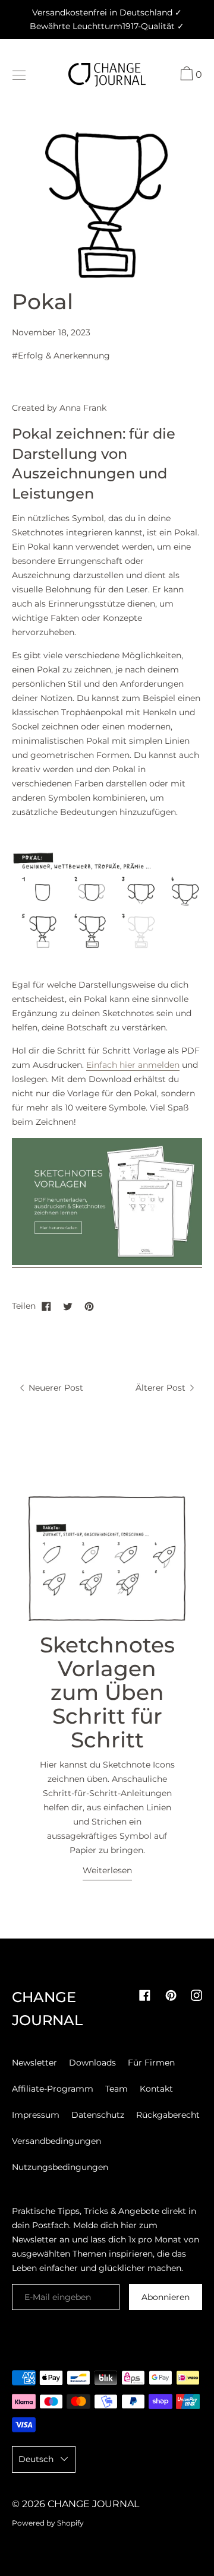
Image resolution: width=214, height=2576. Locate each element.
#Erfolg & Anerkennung (61, 356)
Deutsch (36, 2459)
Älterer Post (162, 1388)
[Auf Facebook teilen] (46, 1306)
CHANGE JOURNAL (93, 2504)
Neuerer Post (55, 1388)
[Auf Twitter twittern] (68, 1306)
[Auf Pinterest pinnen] (89, 1306)
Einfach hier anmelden (133, 1065)
